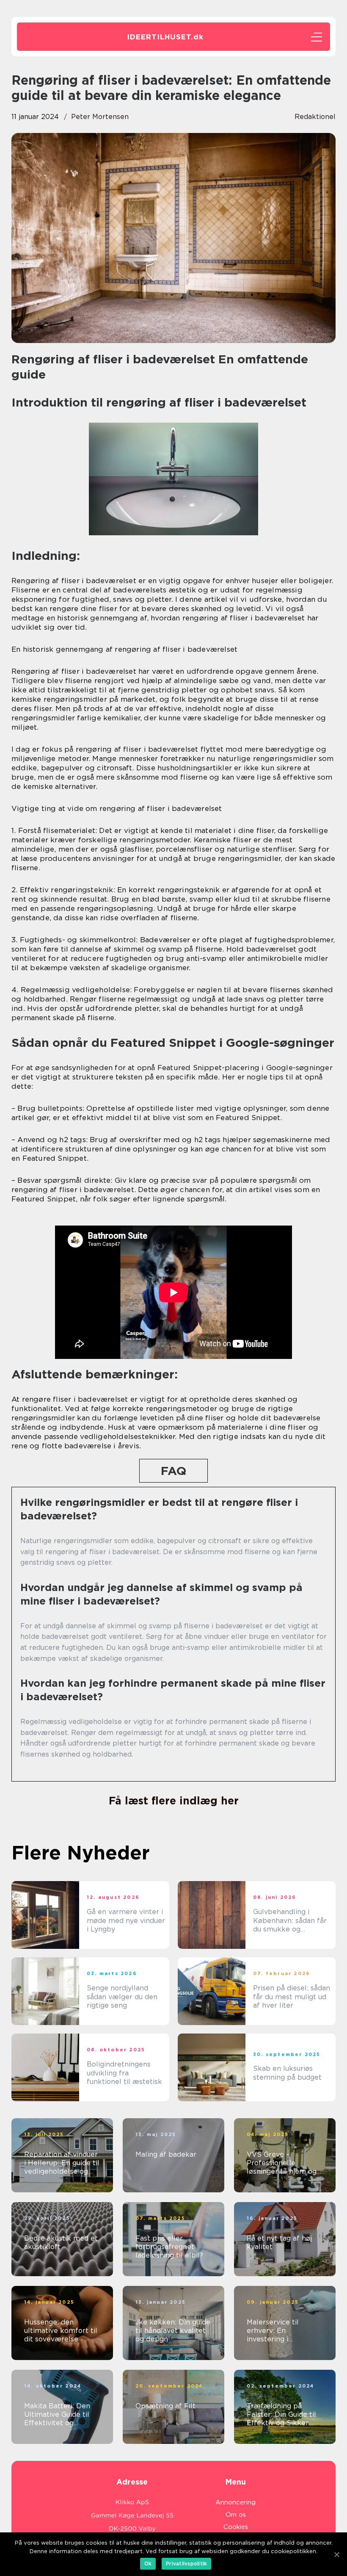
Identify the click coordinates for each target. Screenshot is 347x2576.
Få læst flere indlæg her (174, 1801)
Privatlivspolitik (186, 2564)
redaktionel (315, 117)
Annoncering (235, 2502)
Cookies (236, 2527)
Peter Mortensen (100, 117)
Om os (236, 2515)
